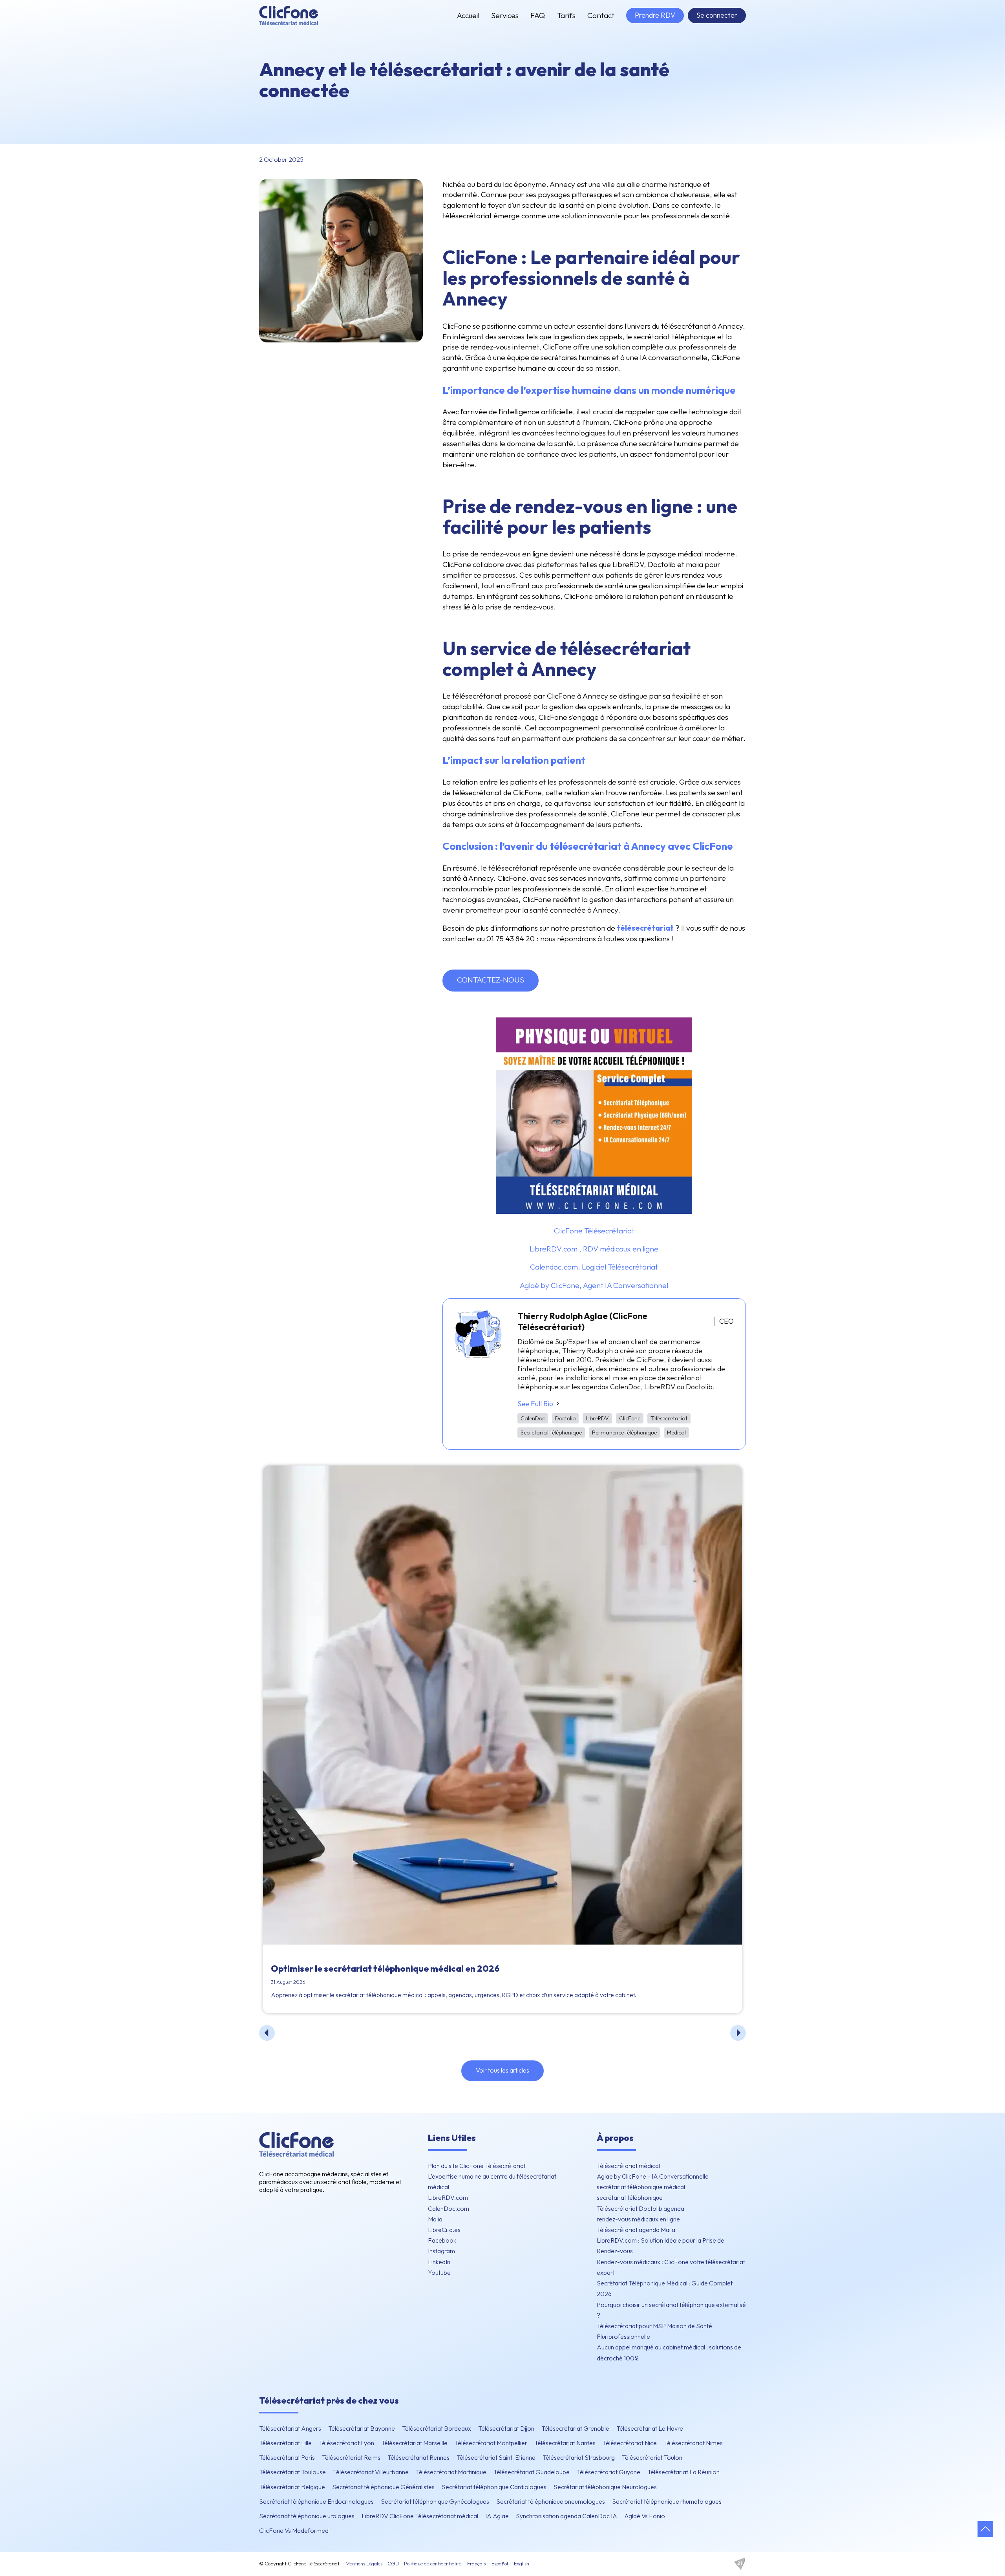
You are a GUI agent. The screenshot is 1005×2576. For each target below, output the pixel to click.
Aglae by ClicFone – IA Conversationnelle (653, 2176)
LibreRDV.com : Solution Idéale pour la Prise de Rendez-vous (661, 2246)
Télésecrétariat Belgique (292, 2487)
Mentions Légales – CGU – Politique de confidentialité (403, 2563)
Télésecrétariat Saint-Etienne (496, 2457)
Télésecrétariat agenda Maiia (636, 2230)
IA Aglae (497, 2516)
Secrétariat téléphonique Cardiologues (494, 2487)
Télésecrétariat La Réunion (683, 2472)
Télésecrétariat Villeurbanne (371, 2472)
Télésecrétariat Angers (290, 2428)
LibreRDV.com (448, 2197)
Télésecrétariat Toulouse (292, 2472)
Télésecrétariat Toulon (652, 2457)
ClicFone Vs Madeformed (294, 2530)
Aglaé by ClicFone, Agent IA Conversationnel (594, 1285)
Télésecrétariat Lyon (346, 2443)
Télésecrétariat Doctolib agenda (640, 2208)
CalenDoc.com (449, 2208)
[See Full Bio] (558, 1404)
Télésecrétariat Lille (285, 2443)
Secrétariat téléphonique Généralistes (383, 2487)
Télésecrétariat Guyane (608, 2472)
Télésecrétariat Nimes (693, 2443)
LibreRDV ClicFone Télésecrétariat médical (420, 2516)
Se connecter (717, 15)
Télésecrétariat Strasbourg (579, 2457)
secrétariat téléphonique (630, 2197)
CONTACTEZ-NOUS (491, 980)
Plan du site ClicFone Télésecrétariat (477, 2166)
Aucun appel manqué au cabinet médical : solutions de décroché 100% (669, 2352)
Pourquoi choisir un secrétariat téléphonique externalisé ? (671, 2310)
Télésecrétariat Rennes (418, 2457)
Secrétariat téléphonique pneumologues (551, 2501)
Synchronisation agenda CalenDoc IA (566, 2516)
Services (505, 15)
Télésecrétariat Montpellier (491, 2443)
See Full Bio (535, 1404)
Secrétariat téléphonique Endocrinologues (316, 2501)
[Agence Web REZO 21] (740, 2564)
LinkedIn (439, 2262)
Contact (601, 15)
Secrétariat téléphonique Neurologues (605, 2487)
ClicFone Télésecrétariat (594, 1231)
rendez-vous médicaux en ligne (638, 2219)
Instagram (441, 2251)
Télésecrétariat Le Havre (650, 2428)
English (522, 2563)
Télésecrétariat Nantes (565, 2443)
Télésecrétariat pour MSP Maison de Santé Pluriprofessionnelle (654, 2331)
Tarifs (566, 15)
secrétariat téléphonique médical (641, 2187)
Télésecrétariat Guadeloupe (532, 2472)
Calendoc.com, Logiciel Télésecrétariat (594, 1267)
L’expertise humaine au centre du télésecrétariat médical (492, 2182)
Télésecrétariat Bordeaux (437, 2428)
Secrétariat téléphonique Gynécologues (435, 2501)
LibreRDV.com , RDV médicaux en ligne (594, 1249)
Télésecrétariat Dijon (506, 2428)
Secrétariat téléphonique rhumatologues (667, 2501)
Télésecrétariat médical (628, 2166)
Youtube (439, 2272)
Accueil (468, 15)
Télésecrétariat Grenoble (575, 2428)
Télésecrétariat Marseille (414, 2443)
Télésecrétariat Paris (287, 2457)
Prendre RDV (655, 15)
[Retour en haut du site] (985, 2529)
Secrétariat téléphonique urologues (307, 2516)
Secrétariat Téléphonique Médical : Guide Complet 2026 (665, 2288)
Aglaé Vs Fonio (645, 2516)
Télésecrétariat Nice (630, 2443)
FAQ (538, 15)
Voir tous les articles (502, 2070)
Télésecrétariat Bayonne (362, 2428)
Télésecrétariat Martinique (451, 2472)
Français (476, 2563)
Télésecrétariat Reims (351, 2457)
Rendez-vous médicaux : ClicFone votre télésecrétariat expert (671, 2267)
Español (500, 2563)
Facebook (442, 2240)
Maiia (435, 2219)
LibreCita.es (444, 2230)
